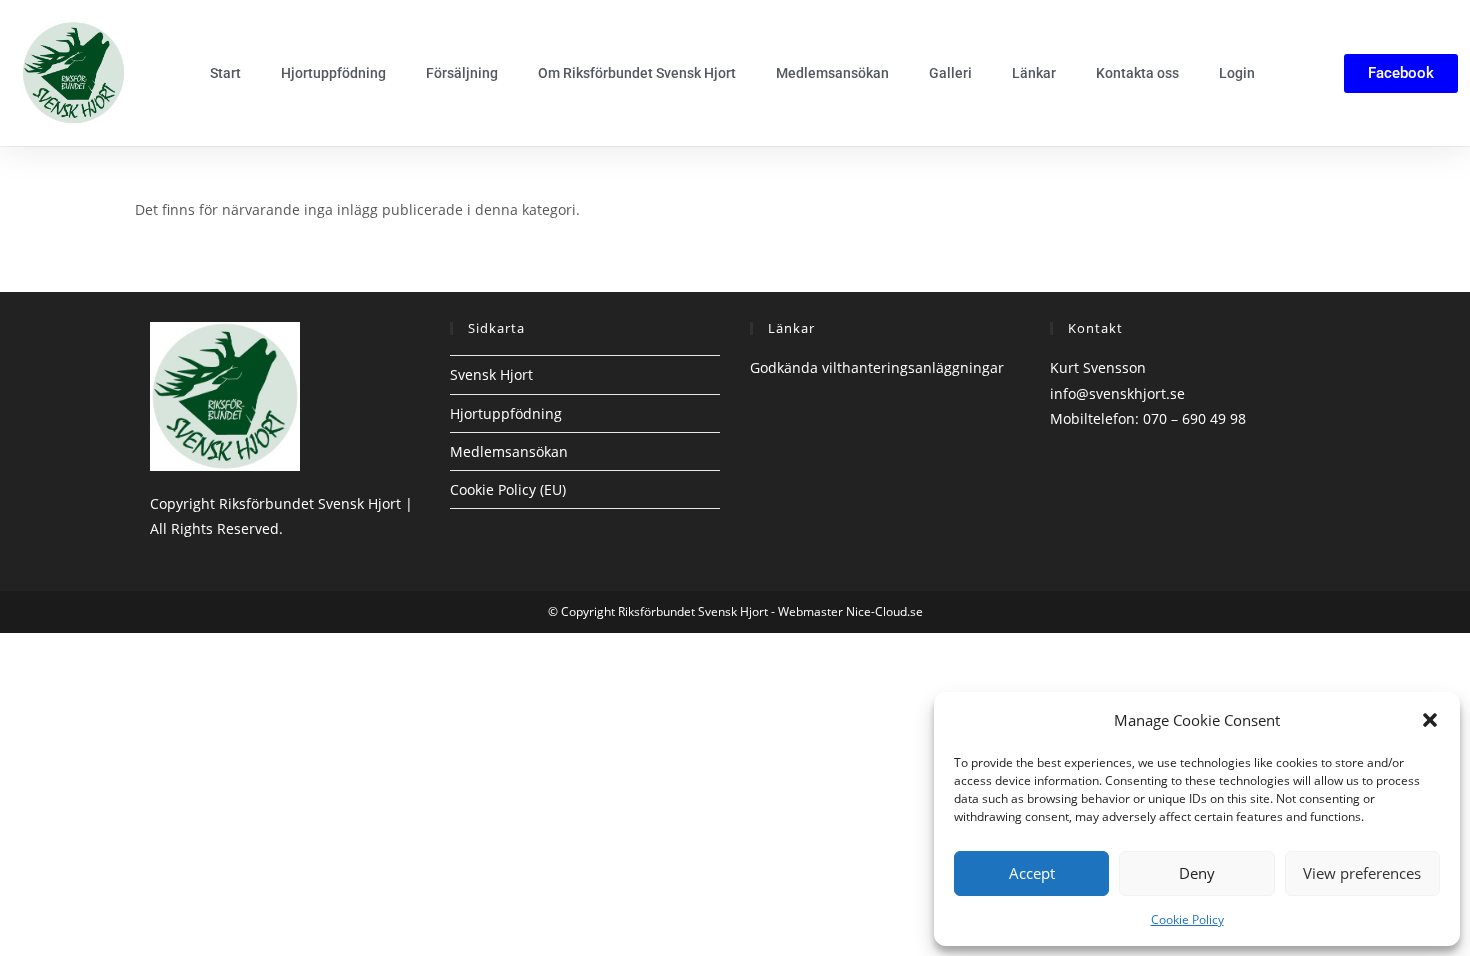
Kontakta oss (1137, 73)
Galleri (950, 73)
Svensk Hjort (491, 374)
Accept (1032, 873)
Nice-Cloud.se (884, 611)
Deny (1197, 873)
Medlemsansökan (832, 73)
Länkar (1034, 73)
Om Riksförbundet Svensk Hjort (637, 73)
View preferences (1362, 873)
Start (225, 73)
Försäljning (462, 73)
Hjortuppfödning (333, 73)
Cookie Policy (1187, 919)
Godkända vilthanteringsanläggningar (877, 367)
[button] (1430, 720)
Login (1237, 73)
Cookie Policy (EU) (508, 489)
